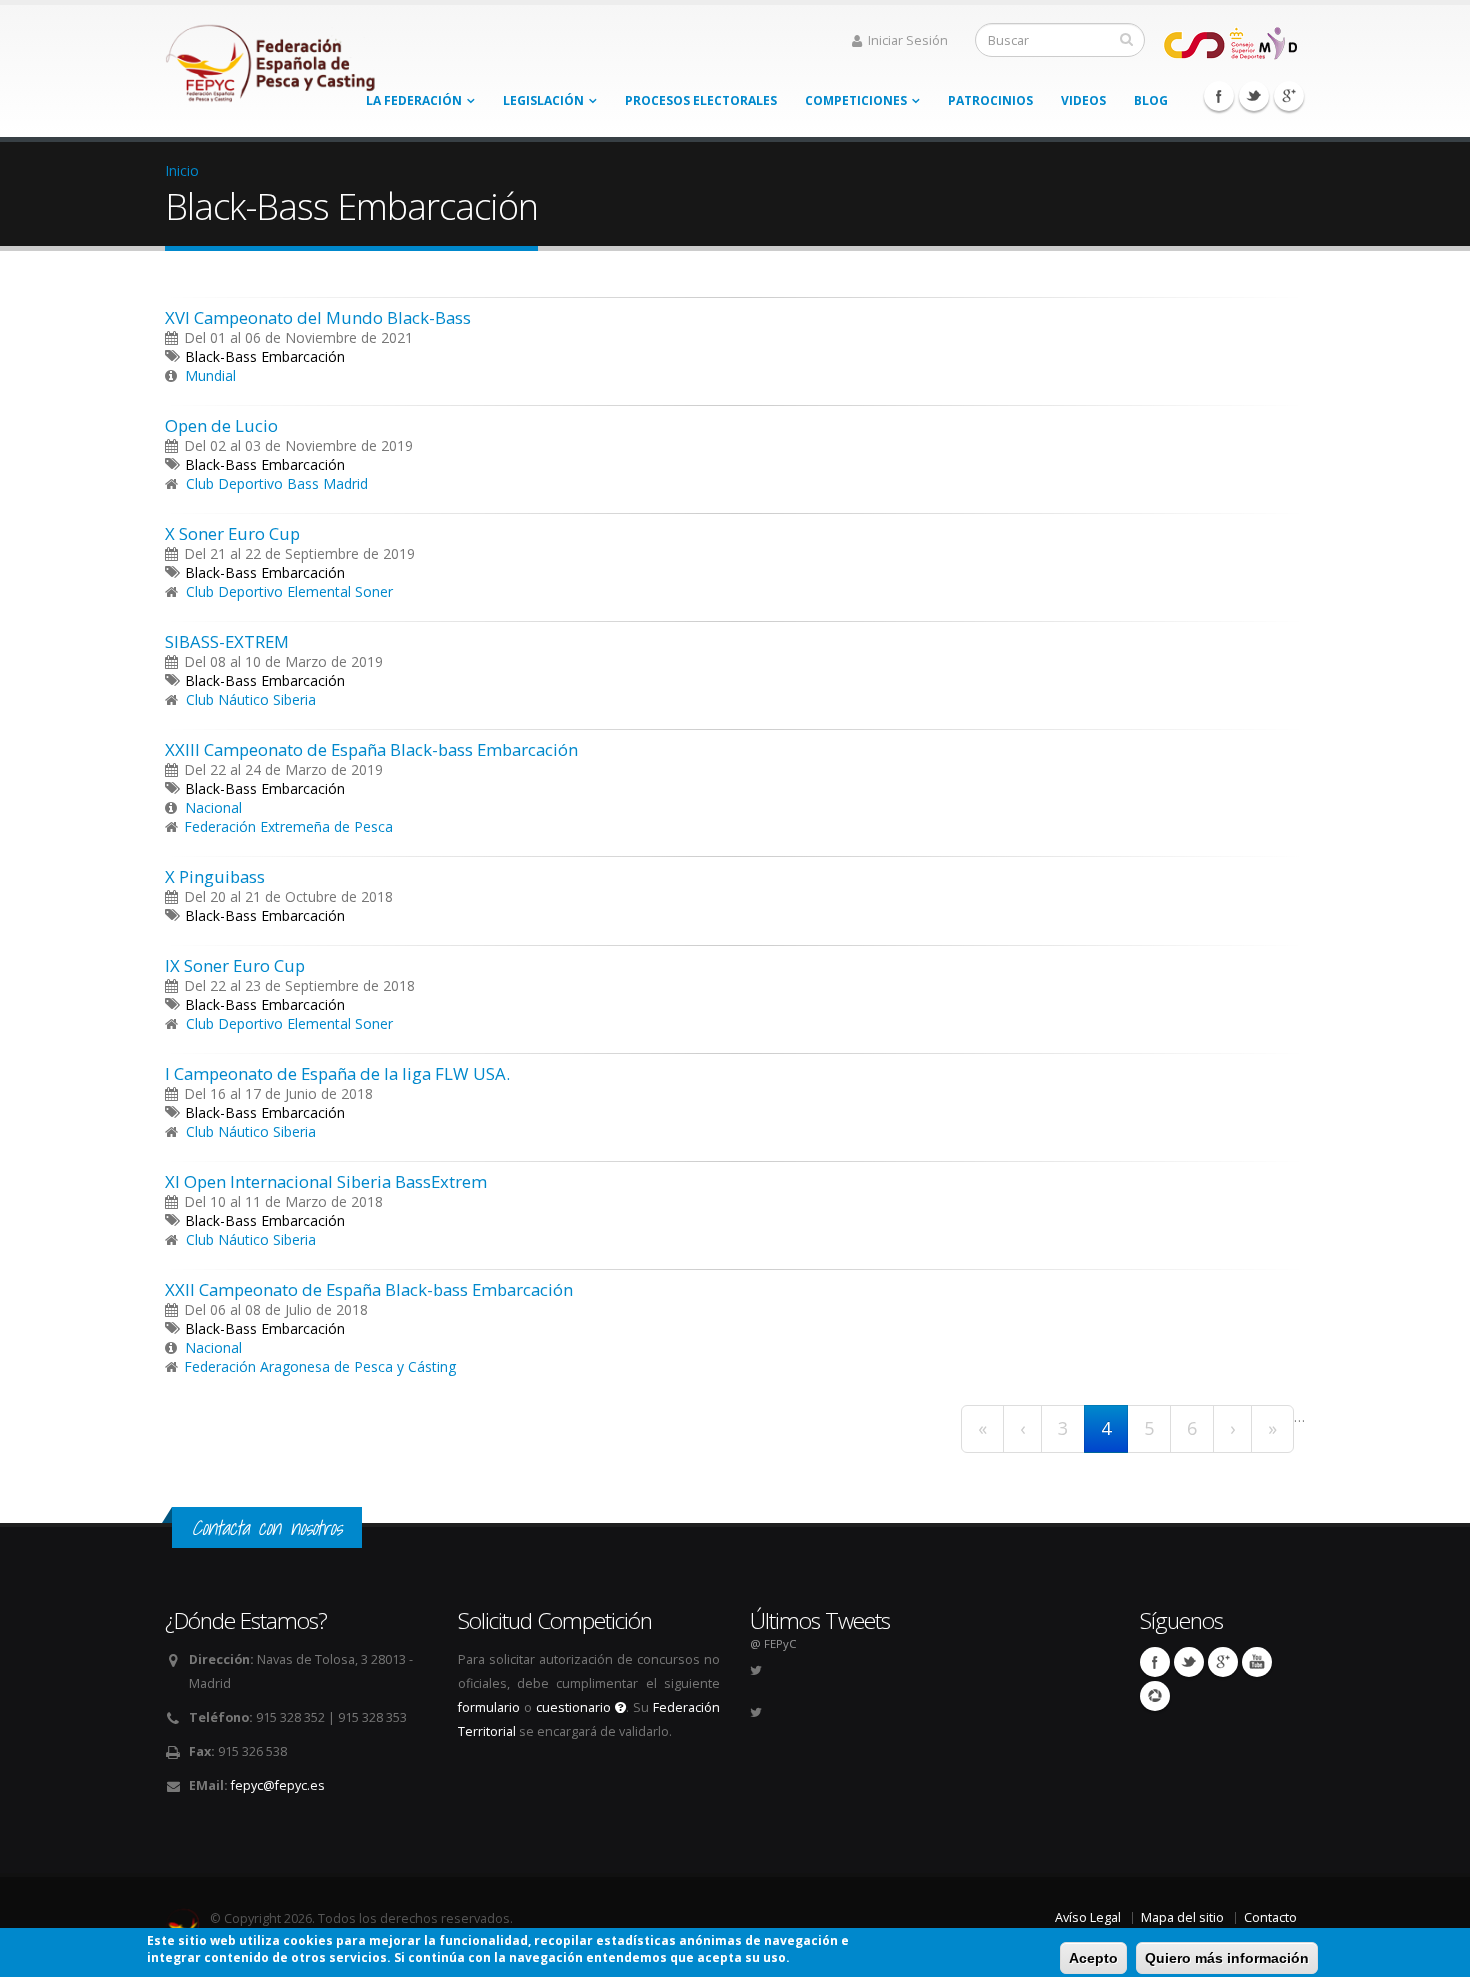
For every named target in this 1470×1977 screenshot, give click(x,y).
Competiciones (856, 100)
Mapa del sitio (1182, 1917)
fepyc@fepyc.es (278, 1785)
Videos (1083, 100)
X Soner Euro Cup (232, 533)
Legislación (543, 100)
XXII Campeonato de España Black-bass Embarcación (369, 1289)
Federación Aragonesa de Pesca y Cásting (320, 1366)
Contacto (1270, 1917)
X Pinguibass (215, 876)
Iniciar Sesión (908, 40)
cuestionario (575, 1707)
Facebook (1219, 96)
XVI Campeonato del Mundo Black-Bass (318, 317)
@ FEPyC (773, 1643)
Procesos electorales (701, 100)
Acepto (1093, 1958)
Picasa (1155, 1696)
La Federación (414, 100)
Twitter (1254, 96)
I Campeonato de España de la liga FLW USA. (337, 1073)
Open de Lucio (221, 425)
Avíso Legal (1088, 1917)
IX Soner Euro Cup (235, 965)
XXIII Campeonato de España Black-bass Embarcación (371, 749)
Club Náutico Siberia (251, 699)
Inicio (182, 170)
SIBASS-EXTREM (227, 641)
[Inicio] (272, 57)
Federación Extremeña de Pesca (288, 826)
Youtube (1257, 1662)
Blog (1151, 100)
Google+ (1289, 96)
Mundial (210, 375)
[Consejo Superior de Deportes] (1230, 41)
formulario (489, 1707)
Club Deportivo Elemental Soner (289, 591)
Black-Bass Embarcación (265, 356)
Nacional (213, 807)
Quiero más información (1227, 1958)
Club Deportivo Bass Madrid (277, 483)
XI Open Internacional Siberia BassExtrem (326, 1181)
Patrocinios (990, 100)
